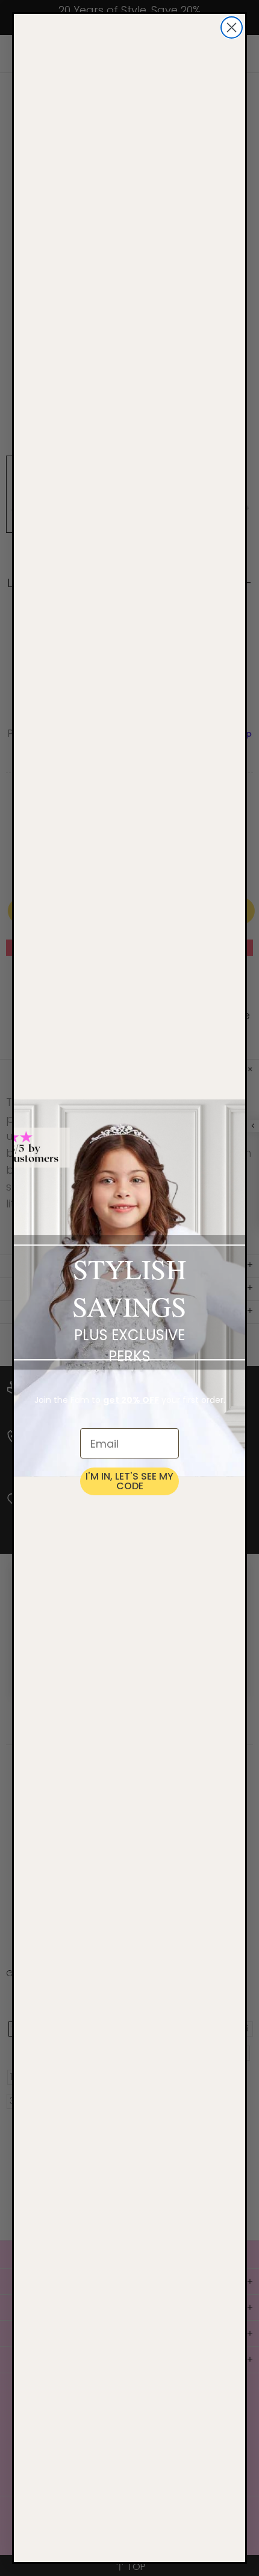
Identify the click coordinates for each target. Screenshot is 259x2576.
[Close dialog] (232, 27)
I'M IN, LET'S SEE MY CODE (129, 1481)
